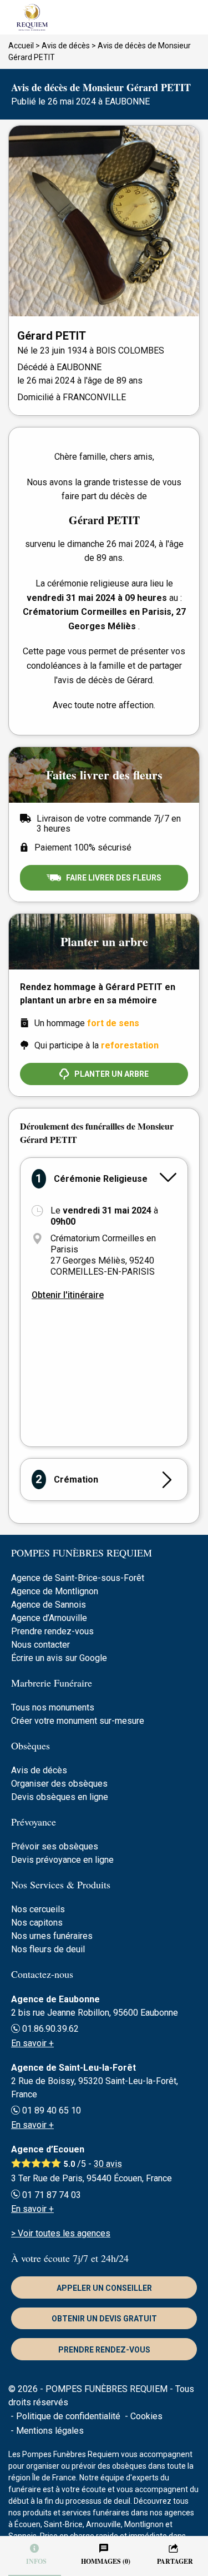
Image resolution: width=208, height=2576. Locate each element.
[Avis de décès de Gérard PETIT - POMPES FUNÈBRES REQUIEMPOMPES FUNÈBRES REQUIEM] (104, 17)
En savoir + (32, 2043)
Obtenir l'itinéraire (68, 1295)
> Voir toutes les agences (61, 2233)
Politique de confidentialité (68, 2416)
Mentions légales (50, 2431)
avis (108, 2164)
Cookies (146, 2416)
